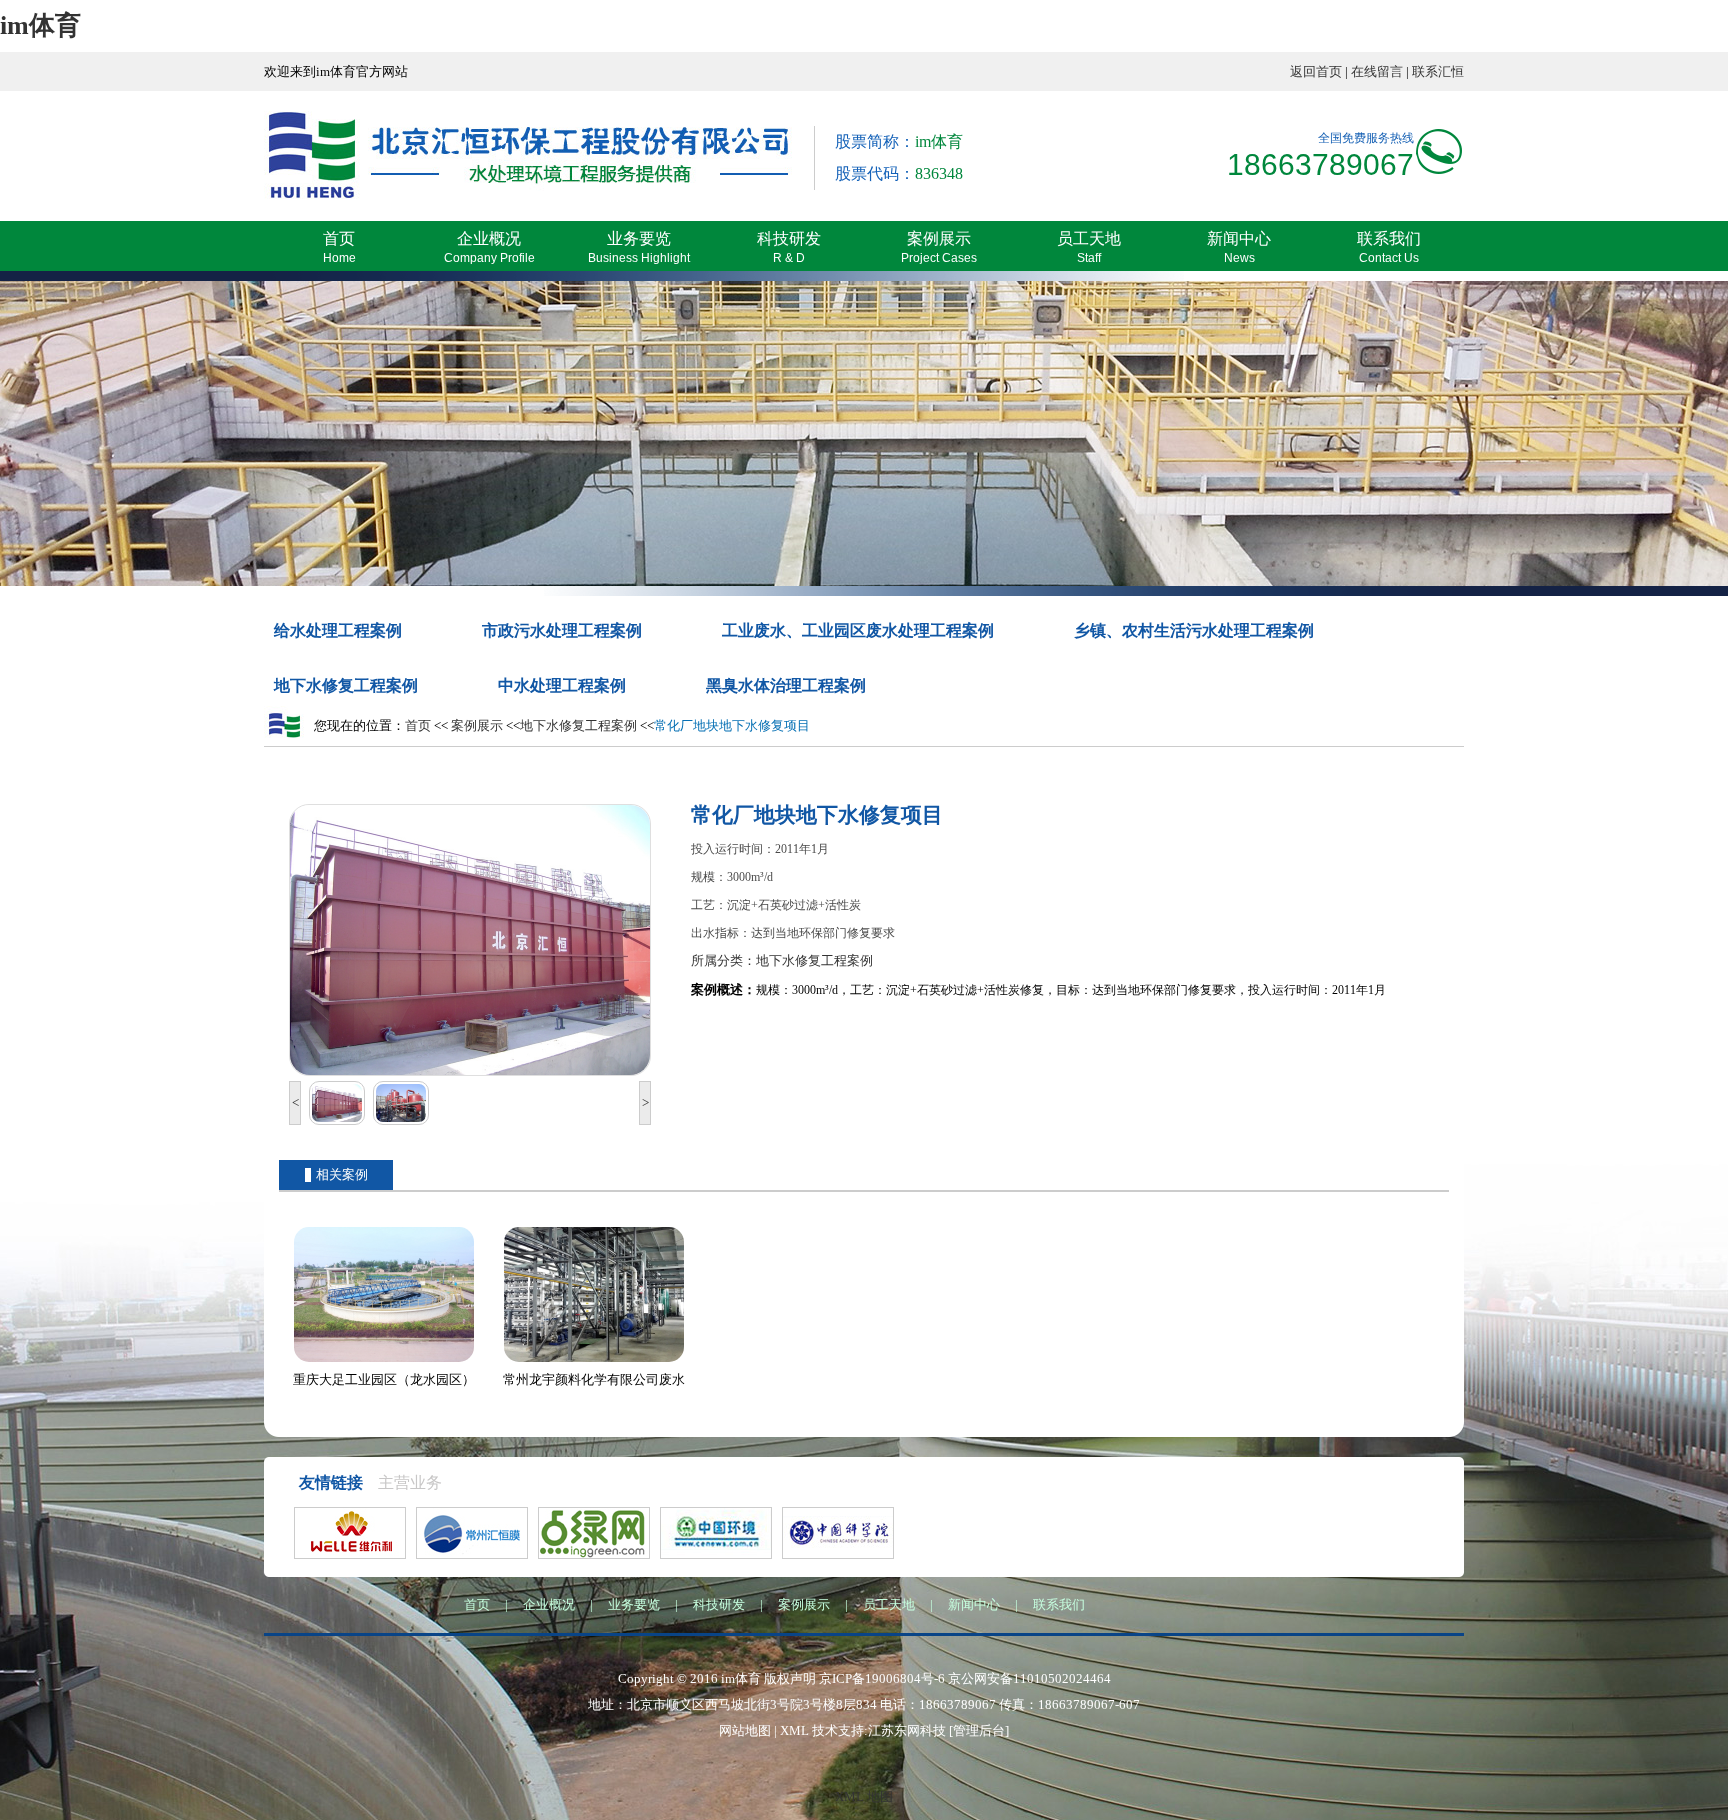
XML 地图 (864, 1796)
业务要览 (634, 1604)
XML (794, 1730)
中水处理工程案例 (562, 685)
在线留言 (1377, 71)
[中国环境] (716, 1533)
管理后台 (979, 1730)
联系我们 (1059, 1604)
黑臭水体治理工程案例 (786, 685)
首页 (418, 725)
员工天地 (889, 1604)
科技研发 (719, 1604)
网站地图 (745, 1730)
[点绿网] (594, 1533)
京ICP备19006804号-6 (882, 1678)
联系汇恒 (1438, 71)
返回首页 (1316, 71)
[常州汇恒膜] (472, 1533)
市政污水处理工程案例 (562, 630)
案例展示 (477, 725)
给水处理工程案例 (338, 630)
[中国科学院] (838, 1533)
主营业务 (410, 1482)
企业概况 (549, 1604)
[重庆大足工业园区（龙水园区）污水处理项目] (384, 1362)
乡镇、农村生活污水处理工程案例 (1194, 630)
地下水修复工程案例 (346, 685)
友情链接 (331, 1482)
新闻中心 (974, 1604)
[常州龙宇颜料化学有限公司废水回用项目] (594, 1362)
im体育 (40, 25)
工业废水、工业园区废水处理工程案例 (858, 630)
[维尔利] (350, 1533)
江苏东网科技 (907, 1730)
